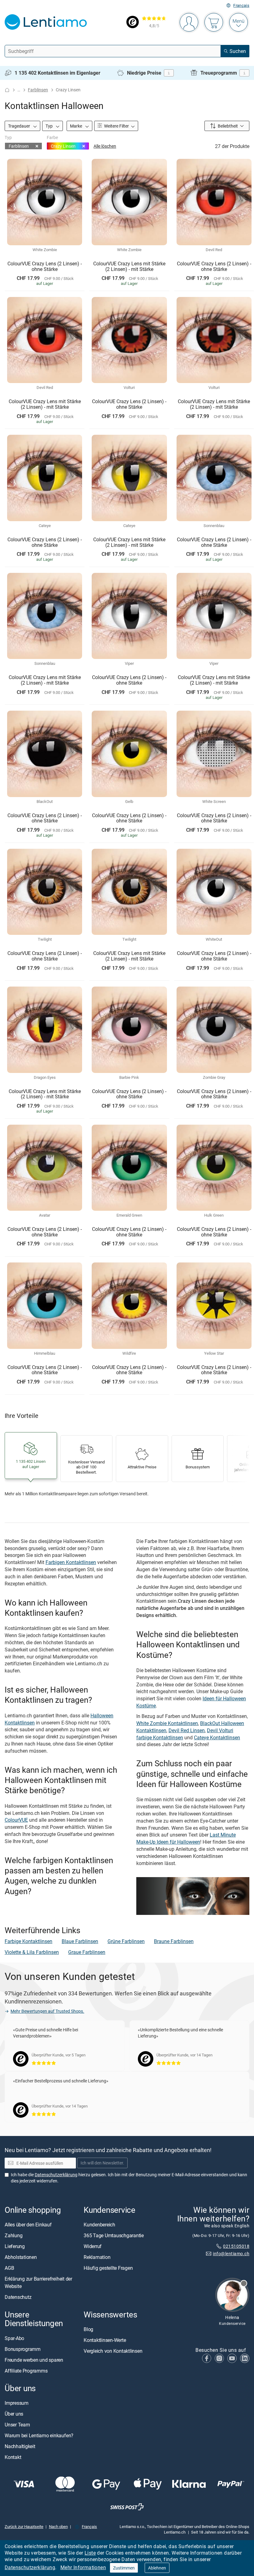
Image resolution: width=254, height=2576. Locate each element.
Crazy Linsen (63, 146)
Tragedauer (20, 126)
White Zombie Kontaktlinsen (167, 1723)
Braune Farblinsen (174, 1941)
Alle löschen (105, 146)
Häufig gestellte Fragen (108, 2268)
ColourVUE (16, 1820)
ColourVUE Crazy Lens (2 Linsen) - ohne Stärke (45, 266)
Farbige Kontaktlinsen (28, 1941)
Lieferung (15, 2246)
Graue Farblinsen (87, 1952)
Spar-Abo (14, 2338)
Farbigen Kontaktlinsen (71, 1562)
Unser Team (17, 2425)
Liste (90, 2553)
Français (241, 5)
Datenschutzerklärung (30, 2567)
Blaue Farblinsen (80, 1941)
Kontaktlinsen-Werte (105, 2340)
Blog (88, 2329)
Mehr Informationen (83, 2567)
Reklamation (97, 2257)
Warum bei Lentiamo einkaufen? (39, 2435)
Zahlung (13, 2235)
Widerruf (93, 2246)
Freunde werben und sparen (34, 2360)
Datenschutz (18, 2297)
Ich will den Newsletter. (102, 2163)
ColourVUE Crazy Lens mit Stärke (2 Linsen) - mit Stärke (129, 266)
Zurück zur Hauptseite (24, 2526)
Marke (77, 126)
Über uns (14, 2414)
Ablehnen (157, 2568)
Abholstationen (21, 2257)
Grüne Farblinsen (126, 1941)
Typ (50, 126)
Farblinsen (38, 90)
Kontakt (13, 2457)
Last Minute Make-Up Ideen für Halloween (186, 1838)
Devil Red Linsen (187, 1730)
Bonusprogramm (23, 2349)
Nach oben (58, 2526)
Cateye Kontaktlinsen (217, 1737)
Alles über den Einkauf (28, 2225)
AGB (9, 2268)
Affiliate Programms (26, 2370)
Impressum (17, 2403)
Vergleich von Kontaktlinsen (113, 2351)
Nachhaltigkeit (20, 2446)
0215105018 (236, 2246)
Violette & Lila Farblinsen (32, 1952)
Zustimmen (124, 2568)
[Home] (7, 90)
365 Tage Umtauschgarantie (114, 2235)
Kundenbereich (99, 2225)
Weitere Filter (116, 126)
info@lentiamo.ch (231, 2253)
